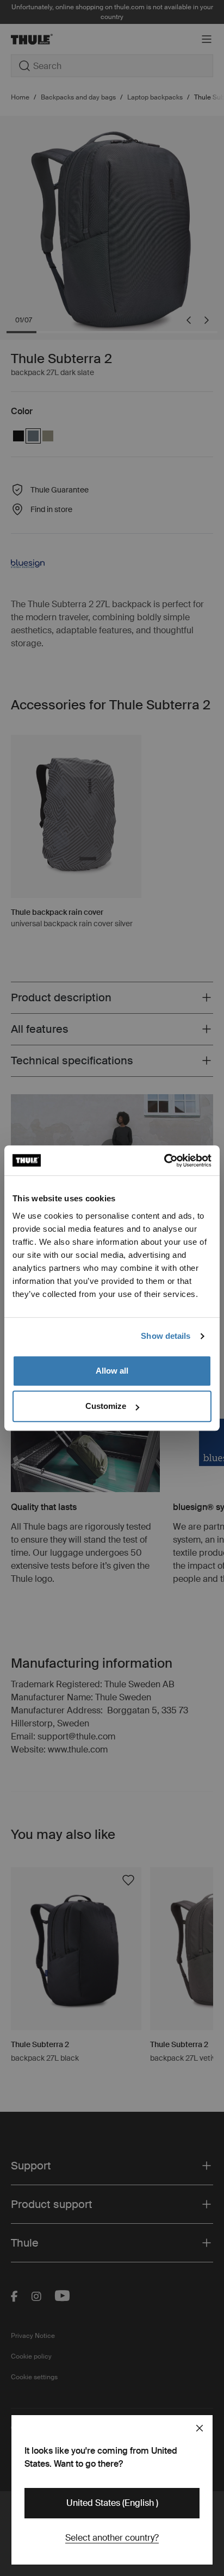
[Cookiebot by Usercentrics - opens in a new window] (164, 1161)
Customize (106, 1406)
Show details (166, 1336)
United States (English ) (112, 2503)
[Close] (200, 2428)
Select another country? (112, 2538)
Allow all (112, 1371)
